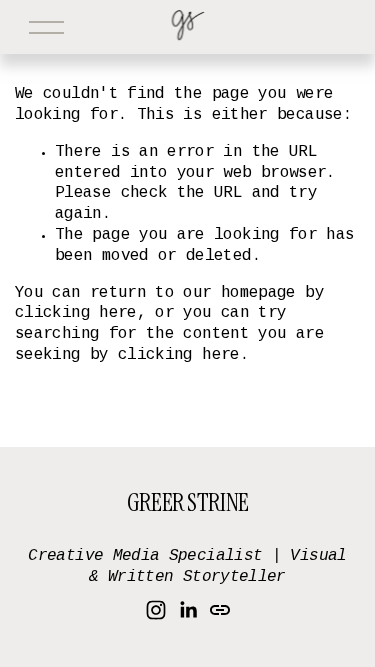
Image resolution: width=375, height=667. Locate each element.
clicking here (76, 313)
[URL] (220, 610)
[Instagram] (156, 610)
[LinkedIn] (188, 610)
